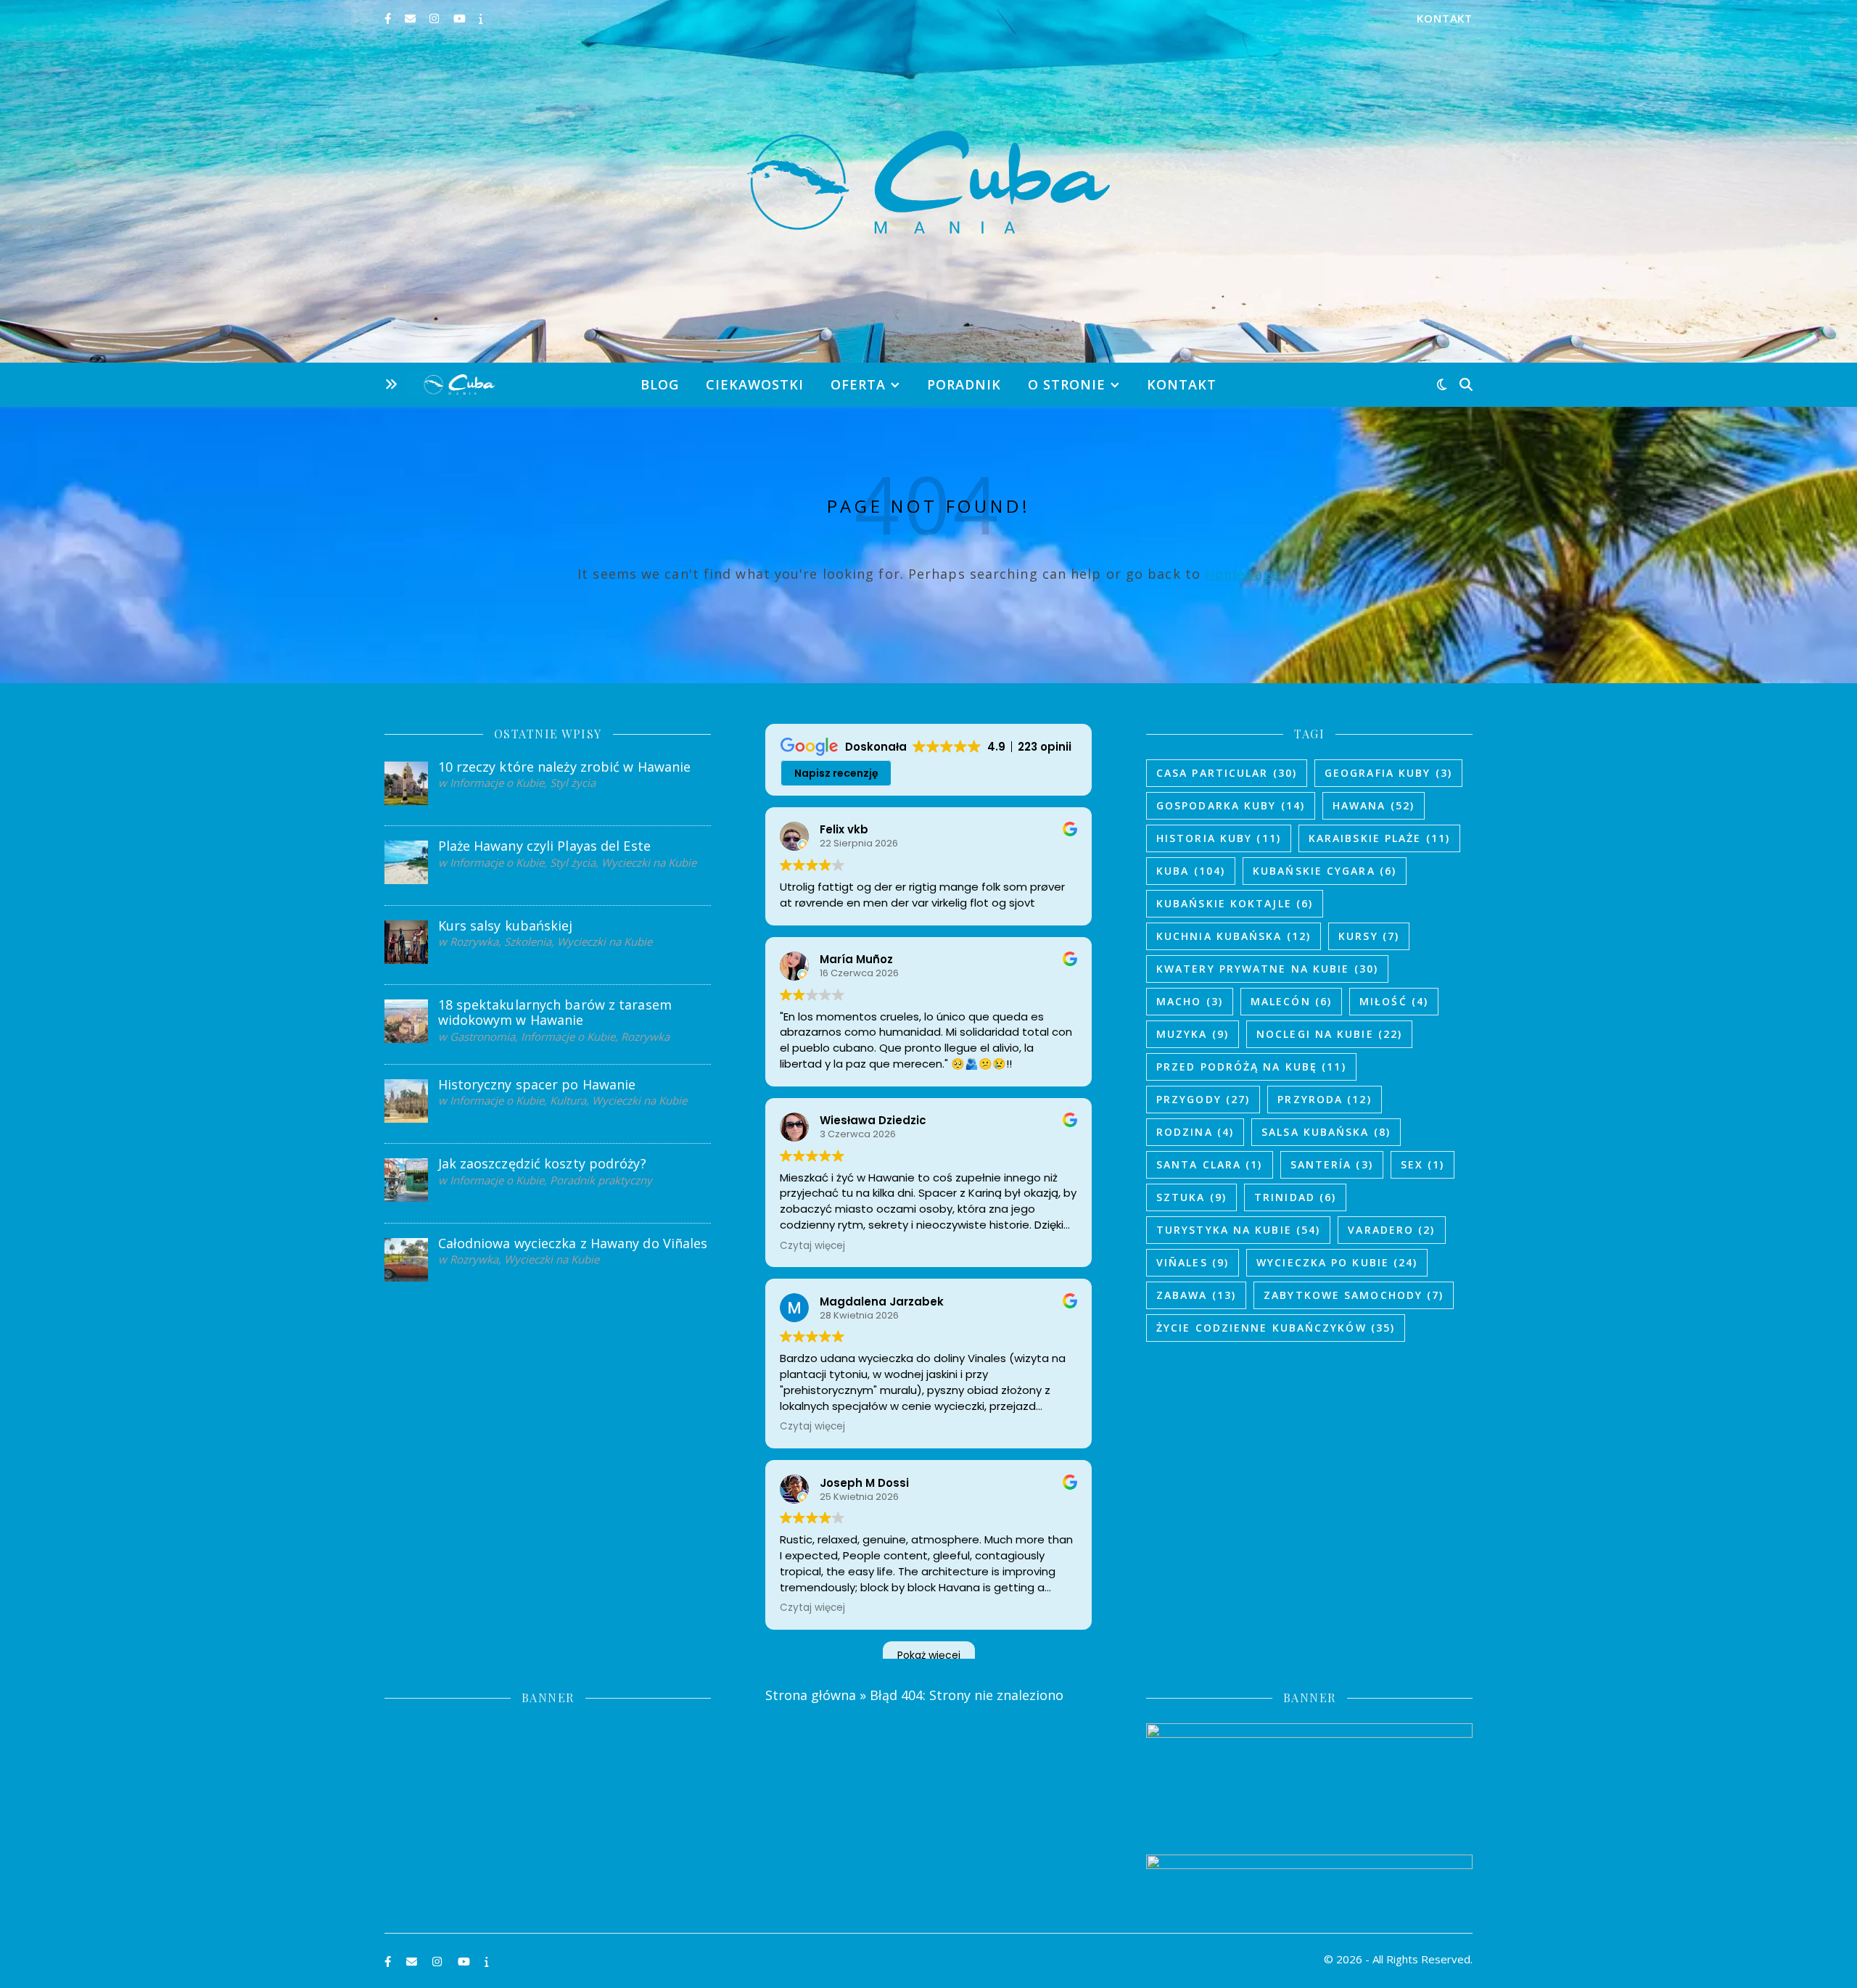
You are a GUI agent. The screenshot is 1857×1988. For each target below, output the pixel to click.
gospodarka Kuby (1231, 805)
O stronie (1067, 384)
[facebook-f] (389, 18)
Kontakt (1445, 18)
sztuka (1191, 1197)
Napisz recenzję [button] (836, 773)
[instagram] (436, 18)
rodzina (1195, 1132)
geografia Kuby (1388, 773)
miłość (1394, 1001)
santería (1332, 1164)
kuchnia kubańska (1234, 936)
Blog (660, 384)
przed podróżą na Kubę (1251, 1067)
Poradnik (964, 384)
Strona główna (811, 1695)
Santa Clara (1210, 1164)
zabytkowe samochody (1354, 1295)
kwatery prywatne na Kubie (1267, 969)
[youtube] (461, 18)
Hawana (1374, 805)
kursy (1369, 936)
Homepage (1242, 574)
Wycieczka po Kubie (1337, 1262)
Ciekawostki (755, 384)
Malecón (1291, 1001)
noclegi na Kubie (1329, 1034)
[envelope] (412, 18)
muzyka (1193, 1034)
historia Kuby (1219, 838)
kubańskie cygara (1325, 871)
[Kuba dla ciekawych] (928, 182)
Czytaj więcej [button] (812, 1246)
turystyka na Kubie (1238, 1230)
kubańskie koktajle (1235, 903)
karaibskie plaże (1379, 838)
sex (1423, 1164)
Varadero (1391, 1230)
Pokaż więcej (929, 1655)
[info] (481, 18)
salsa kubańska (1326, 1132)
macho (1190, 1001)
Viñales (1193, 1262)
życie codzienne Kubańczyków (1276, 1328)
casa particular (1227, 773)
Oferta (858, 384)
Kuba (1191, 871)
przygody (1203, 1099)
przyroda (1324, 1099)
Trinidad (1295, 1197)
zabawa (1196, 1295)
